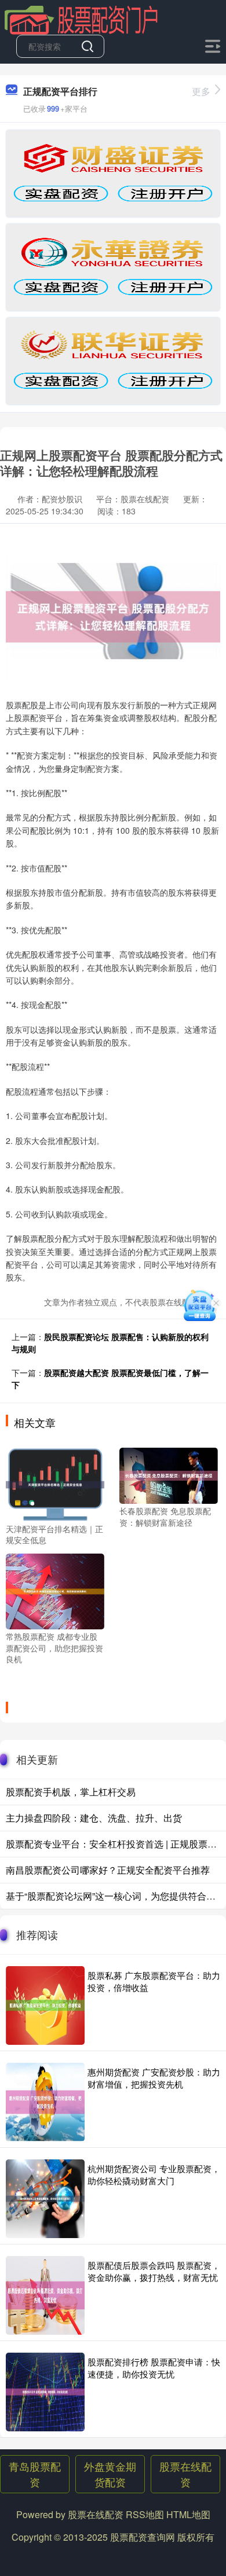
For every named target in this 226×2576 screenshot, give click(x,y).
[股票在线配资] (81, 19)
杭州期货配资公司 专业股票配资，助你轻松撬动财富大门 (154, 2174)
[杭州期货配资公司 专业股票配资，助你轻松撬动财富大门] (45, 2199)
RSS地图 (145, 2514)
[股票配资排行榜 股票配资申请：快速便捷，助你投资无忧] (45, 2392)
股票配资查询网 (143, 2537)
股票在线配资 (185, 2474)
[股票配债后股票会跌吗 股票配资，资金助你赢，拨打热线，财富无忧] (45, 2295)
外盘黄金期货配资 (110, 2474)
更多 (201, 91)
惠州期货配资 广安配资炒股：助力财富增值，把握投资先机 (154, 2078)
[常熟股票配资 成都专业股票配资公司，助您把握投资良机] (55, 1590)
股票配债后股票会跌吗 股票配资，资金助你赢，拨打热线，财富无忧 (154, 2271)
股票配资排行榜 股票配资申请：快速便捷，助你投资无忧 (154, 2368)
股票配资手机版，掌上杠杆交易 (71, 1792)
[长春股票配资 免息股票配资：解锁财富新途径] (169, 1474)
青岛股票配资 (35, 2474)
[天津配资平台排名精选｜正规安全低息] (55, 1483)
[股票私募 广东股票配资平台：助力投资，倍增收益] (45, 2005)
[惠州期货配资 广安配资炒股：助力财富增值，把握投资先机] (45, 2102)
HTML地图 (188, 2514)
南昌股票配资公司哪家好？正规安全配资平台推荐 (108, 1870)
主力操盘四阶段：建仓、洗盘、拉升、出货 (94, 1818)
